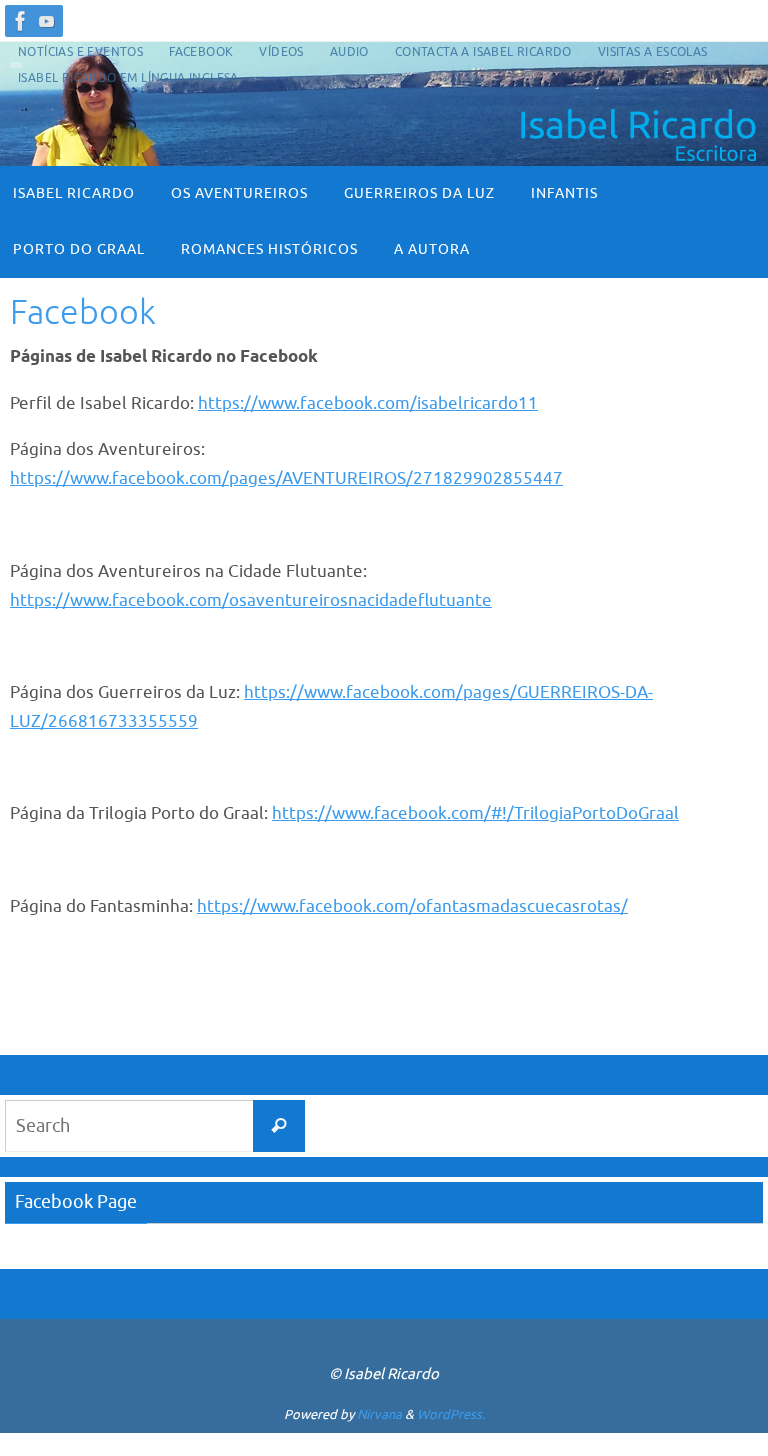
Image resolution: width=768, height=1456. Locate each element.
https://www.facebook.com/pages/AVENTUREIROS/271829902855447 (286, 478)
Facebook (201, 52)
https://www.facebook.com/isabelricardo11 (368, 403)
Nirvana (379, 1414)
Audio (349, 52)
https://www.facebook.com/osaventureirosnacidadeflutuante (251, 600)
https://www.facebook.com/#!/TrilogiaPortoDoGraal (475, 813)
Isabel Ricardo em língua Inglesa (128, 78)
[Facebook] (21, 21)
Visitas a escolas (653, 52)
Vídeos (281, 52)
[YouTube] (47, 21)
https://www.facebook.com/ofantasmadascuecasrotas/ (412, 906)
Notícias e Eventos (80, 52)
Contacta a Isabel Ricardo (483, 52)
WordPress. (451, 1414)
